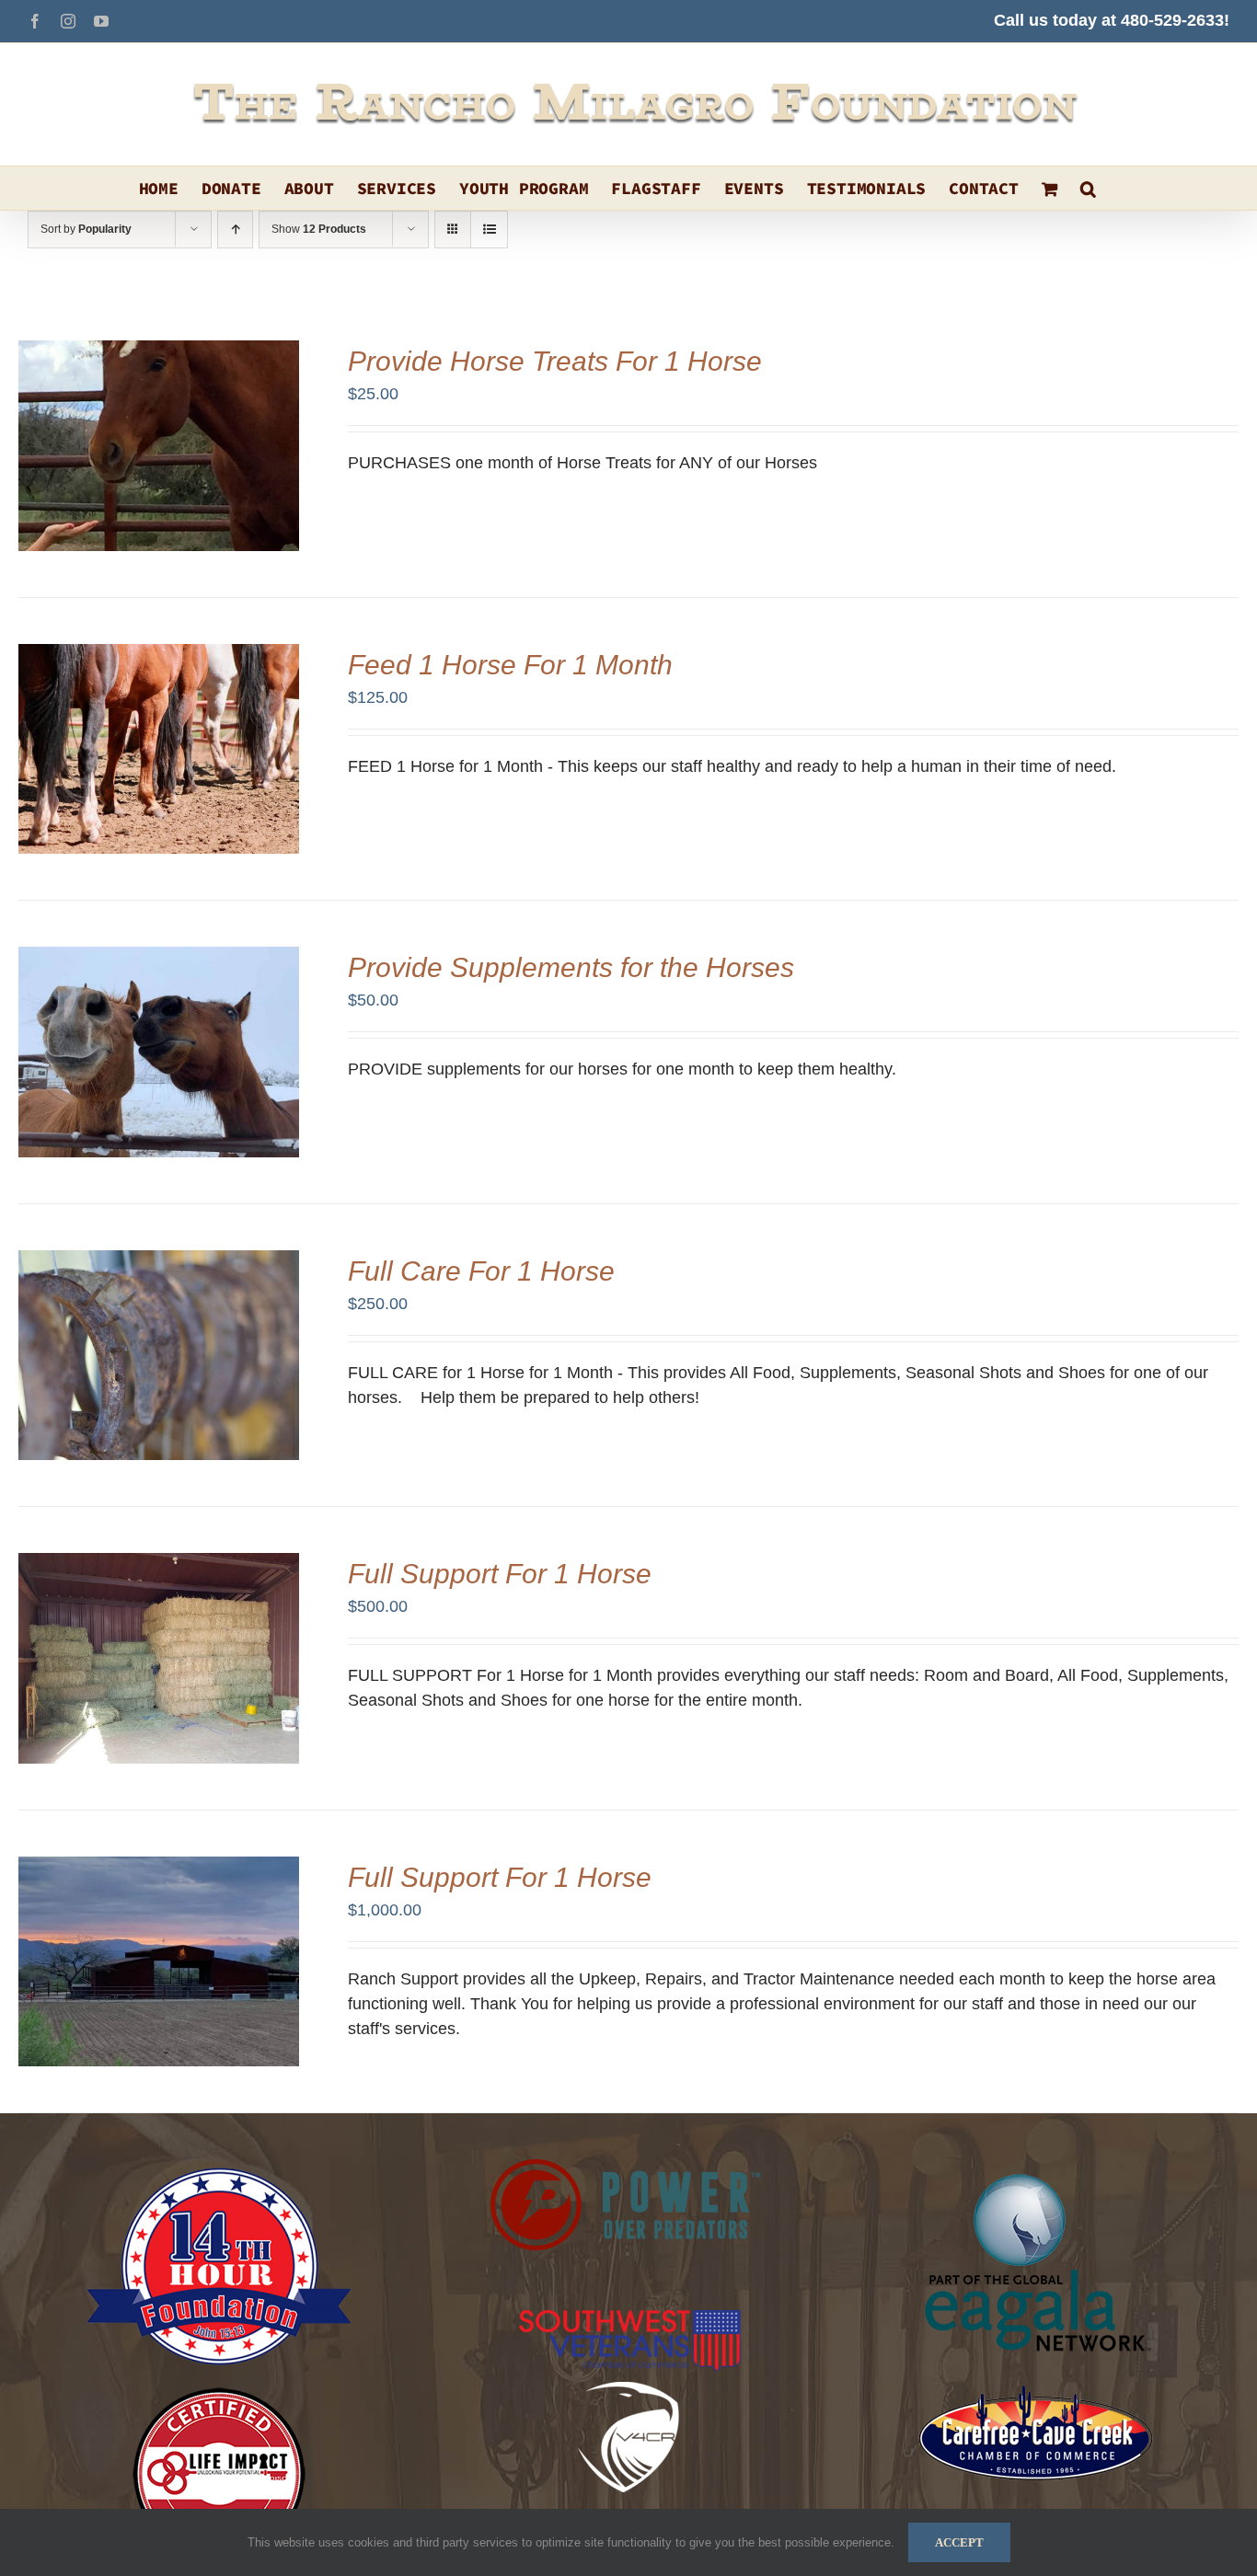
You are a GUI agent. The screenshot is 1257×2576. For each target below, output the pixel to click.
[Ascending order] (235, 230)
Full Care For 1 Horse (481, 1271)
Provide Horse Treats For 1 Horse (555, 361)
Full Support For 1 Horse (500, 1574)
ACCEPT (959, 2542)
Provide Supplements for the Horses (571, 967)
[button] (1088, 188)
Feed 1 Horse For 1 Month (510, 665)
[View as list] (489, 230)
